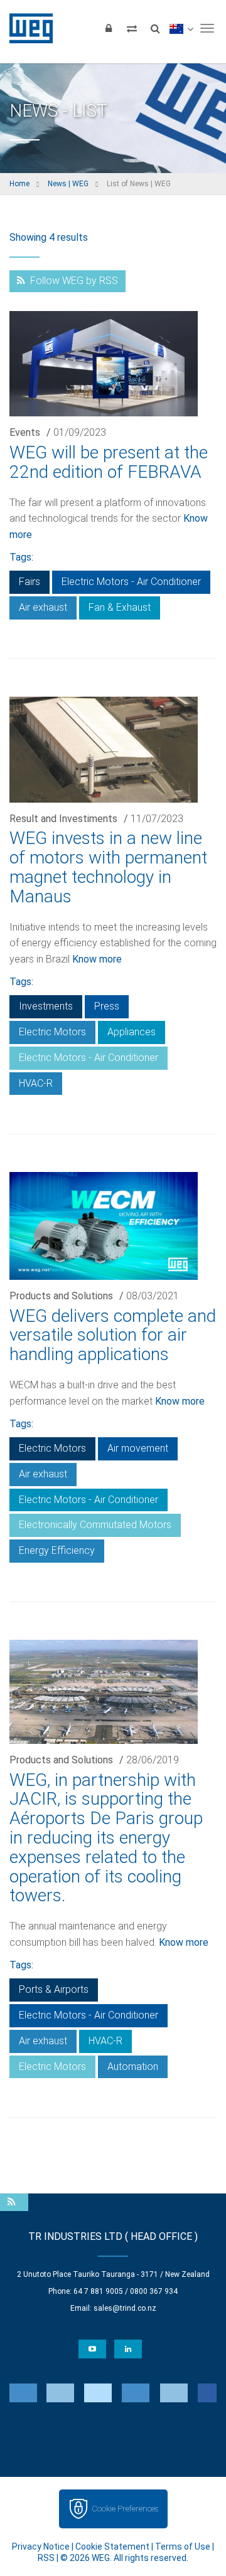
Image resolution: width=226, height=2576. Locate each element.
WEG (27, 28)
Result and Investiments (63, 819)
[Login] (109, 28)
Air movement (138, 1448)
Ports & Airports (54, 1989)
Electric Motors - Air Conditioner (131, 582)
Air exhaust (43, 607)
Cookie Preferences (125, 2509)
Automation (133, 2067)
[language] (181, 28)
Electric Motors (52, 1032)
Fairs (30, 582)
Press (107, 1006)
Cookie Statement (112, 2547)
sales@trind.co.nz (125, 2308)
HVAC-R (36, 1083)
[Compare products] (132, 28)
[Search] (155, 28)
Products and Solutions (61, 1296)
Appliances (132, 1032)
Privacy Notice (41, 2547)
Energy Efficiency (57, 1550)
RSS (46, 2558)
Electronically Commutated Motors (95, 1525)
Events (25, 432)
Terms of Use (183, 2547)
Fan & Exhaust (120, 607)
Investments (46, 1006)
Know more (97, 959)
